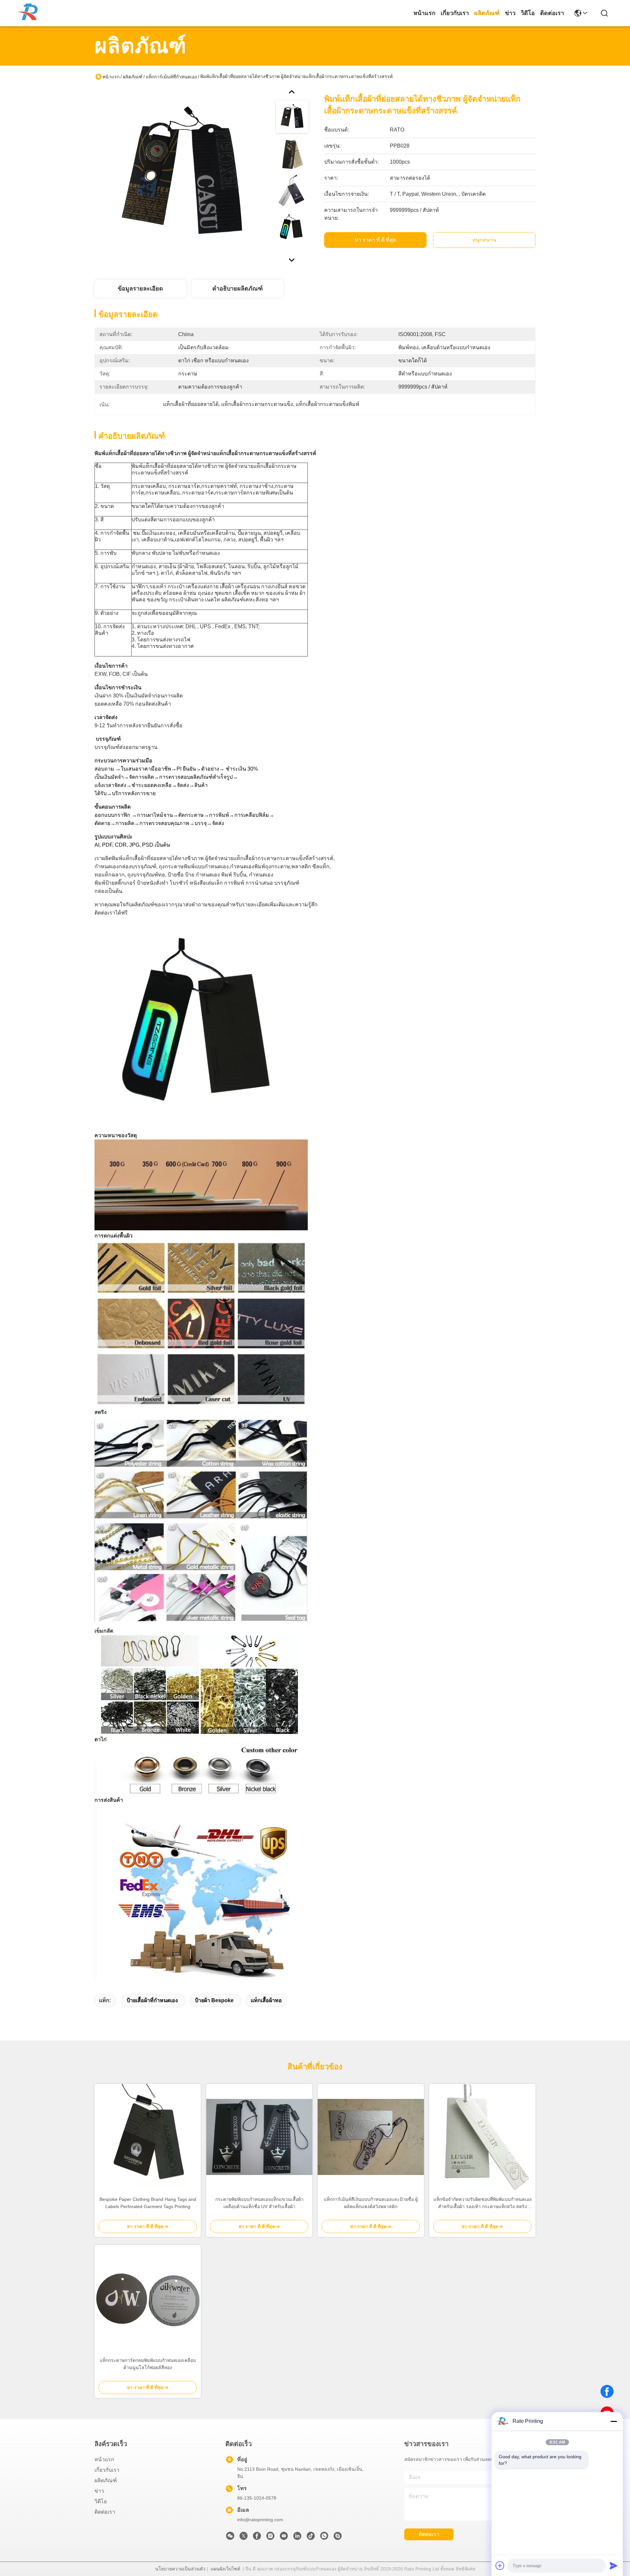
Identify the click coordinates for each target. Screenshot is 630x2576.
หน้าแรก (424, 13)
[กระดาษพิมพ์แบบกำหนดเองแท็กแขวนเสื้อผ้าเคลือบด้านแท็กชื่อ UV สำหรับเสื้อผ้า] (259, 2137)
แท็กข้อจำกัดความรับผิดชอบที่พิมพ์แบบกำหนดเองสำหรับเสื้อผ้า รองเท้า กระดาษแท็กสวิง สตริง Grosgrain (483, 2203)
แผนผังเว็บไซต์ (225, 2569)
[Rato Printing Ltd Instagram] (270, 2538)
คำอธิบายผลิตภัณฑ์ (238, 289)
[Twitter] (243, 2538)
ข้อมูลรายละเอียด (140, 289)
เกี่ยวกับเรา (455, 13)
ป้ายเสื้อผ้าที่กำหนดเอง (152, 2000)
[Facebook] (607, 2391)
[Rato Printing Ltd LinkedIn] (297, 2538)
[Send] (614, 2566)
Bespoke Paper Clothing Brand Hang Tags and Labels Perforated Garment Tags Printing (148, 2203)
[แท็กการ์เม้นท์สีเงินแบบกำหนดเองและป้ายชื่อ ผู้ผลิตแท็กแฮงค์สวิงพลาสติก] (371, 2137)
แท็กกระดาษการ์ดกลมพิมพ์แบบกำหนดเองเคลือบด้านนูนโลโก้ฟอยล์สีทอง (148, 2364)
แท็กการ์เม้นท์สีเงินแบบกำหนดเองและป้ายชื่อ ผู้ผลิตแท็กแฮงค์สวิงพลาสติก (371, 2203)
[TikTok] (311, 2538)
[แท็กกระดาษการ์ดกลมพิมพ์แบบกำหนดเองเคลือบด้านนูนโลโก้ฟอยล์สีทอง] (148, 2298)
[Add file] (500, 2566)
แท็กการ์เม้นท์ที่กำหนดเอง (171, 77)
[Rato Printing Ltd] (29, 13)
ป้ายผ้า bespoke (214, 2000)
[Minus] (614, 2421)
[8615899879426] (324, 2538)
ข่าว (510, 13)
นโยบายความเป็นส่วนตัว (180, 2569)
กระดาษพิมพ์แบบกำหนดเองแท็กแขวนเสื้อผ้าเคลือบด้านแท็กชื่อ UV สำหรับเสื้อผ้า (259, 2203)
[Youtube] (284, 2538)
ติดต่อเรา (552, 13)
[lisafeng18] (338, 2538)
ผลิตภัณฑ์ (487, 13)
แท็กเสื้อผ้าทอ (266, 2000)
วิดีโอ (528, 13)
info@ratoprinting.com (260, 2520)
